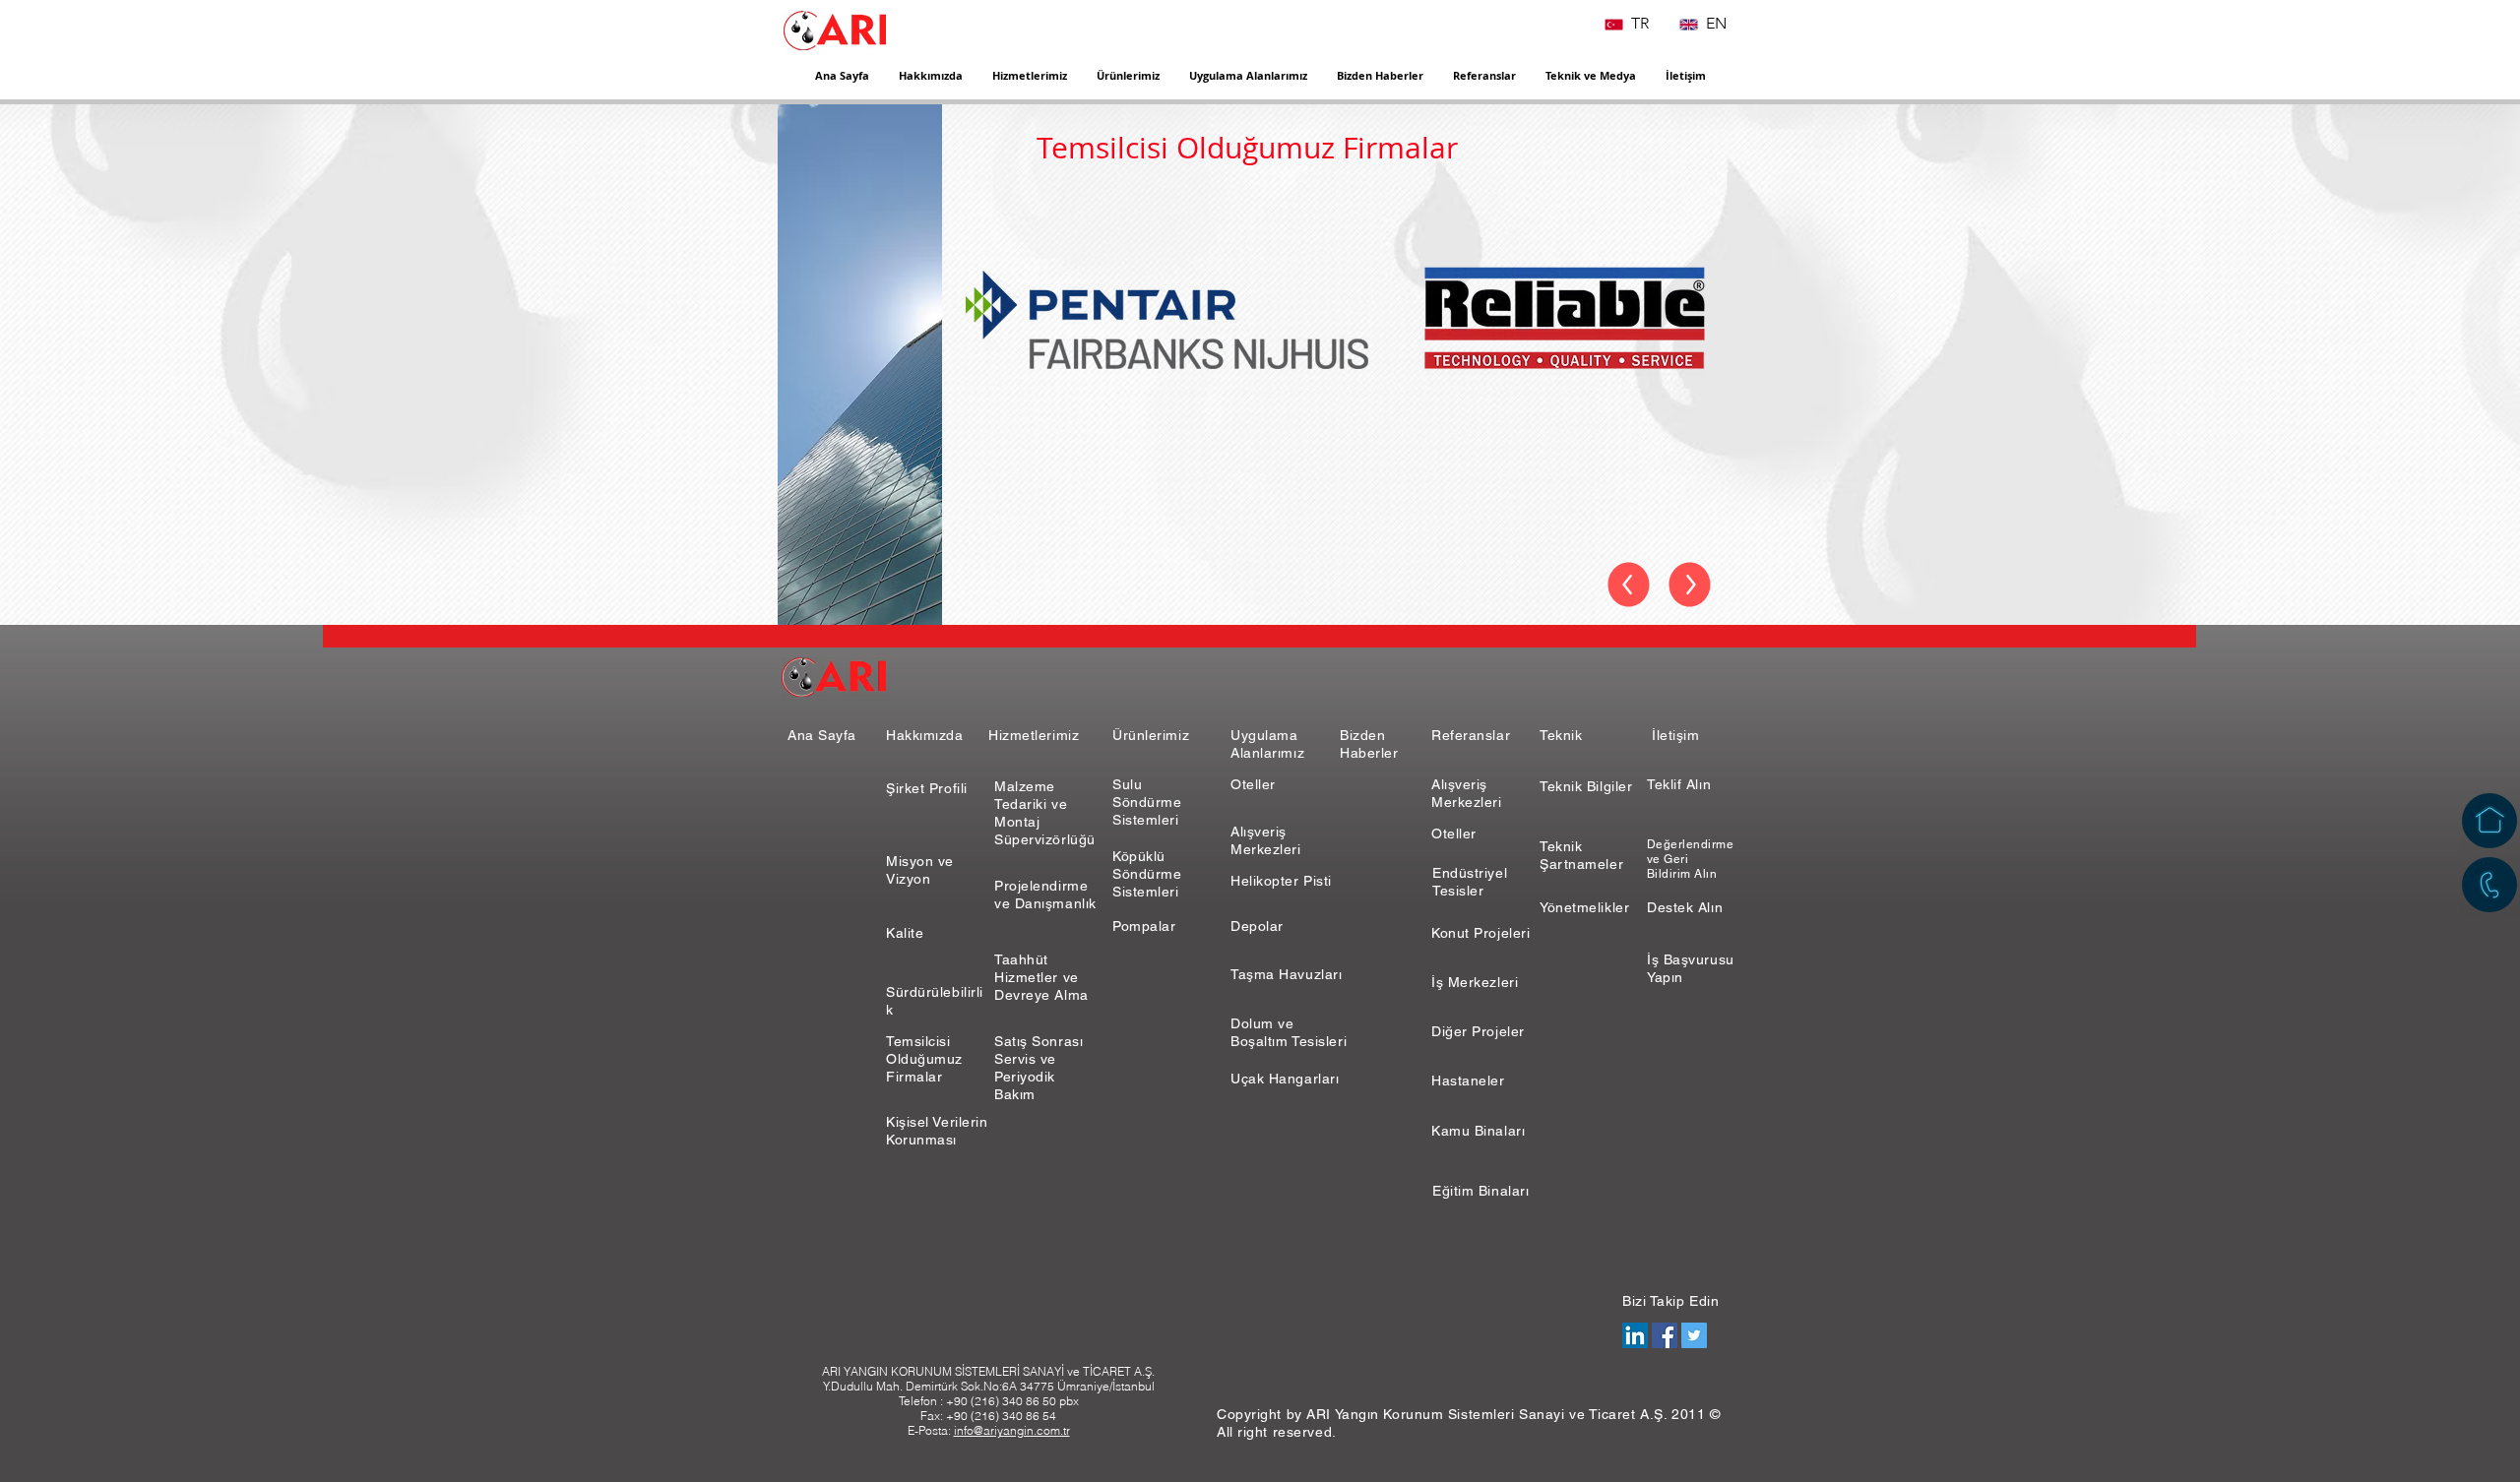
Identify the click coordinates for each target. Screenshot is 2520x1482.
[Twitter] (1694, 1335)
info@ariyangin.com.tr (1012, 1430)
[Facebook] (1665, 1335)
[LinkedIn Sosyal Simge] (1635, 1335)
